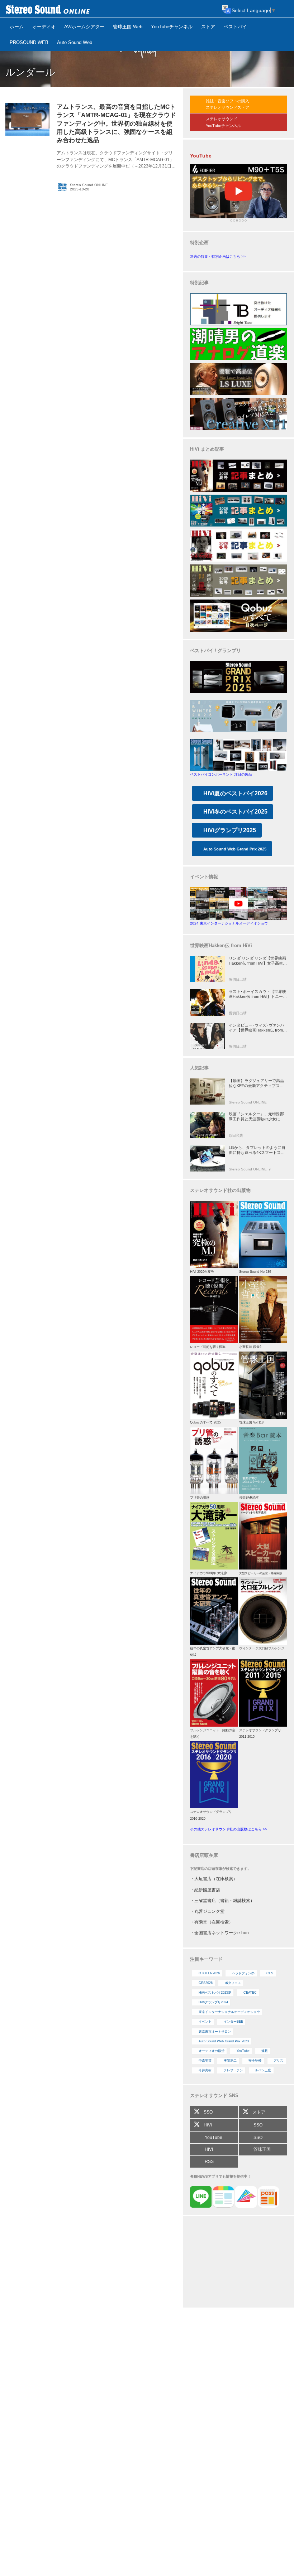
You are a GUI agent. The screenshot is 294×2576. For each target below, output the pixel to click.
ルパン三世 (263, 2070)
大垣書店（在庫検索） (216, 1879)
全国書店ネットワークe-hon (222, 1933)
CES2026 (206, 1983)
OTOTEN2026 (209, 1973)
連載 (265, 2051)
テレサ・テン (233, 2070)
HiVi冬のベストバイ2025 (235, 812)
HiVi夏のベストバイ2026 (235, 793)
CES (270, 1973)
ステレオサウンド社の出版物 (220, 1190)
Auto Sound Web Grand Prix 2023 (224, 2041)
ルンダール (30, 72)
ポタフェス (233, 1983)
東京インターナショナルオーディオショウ (229, 2012)
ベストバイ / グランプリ (215, 651)
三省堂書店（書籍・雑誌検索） (224, 1901)
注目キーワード (206, 1959)
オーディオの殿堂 (212, 2051)
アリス (278, 2061)
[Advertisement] (238, 2263)
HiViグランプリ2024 (213, 2002)
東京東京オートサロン (215, 2032)
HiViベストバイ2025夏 (215, 1993)
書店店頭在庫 (204, 1855)
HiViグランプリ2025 (230, 830)
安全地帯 (255, 2061)
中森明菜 (205, 2061)
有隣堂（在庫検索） (214, 1922)
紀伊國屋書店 (207, 1890)
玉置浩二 (230, 2061)
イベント (205, 2022)
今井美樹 (205, 2070)
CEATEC (250, 1993)
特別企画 (199, 242)
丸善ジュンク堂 (209, 1911)
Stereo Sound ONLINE (89, 185)
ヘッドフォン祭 (243, 1973)
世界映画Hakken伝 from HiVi (221, 945)
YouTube (243, 2051)
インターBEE (233, 2022)
